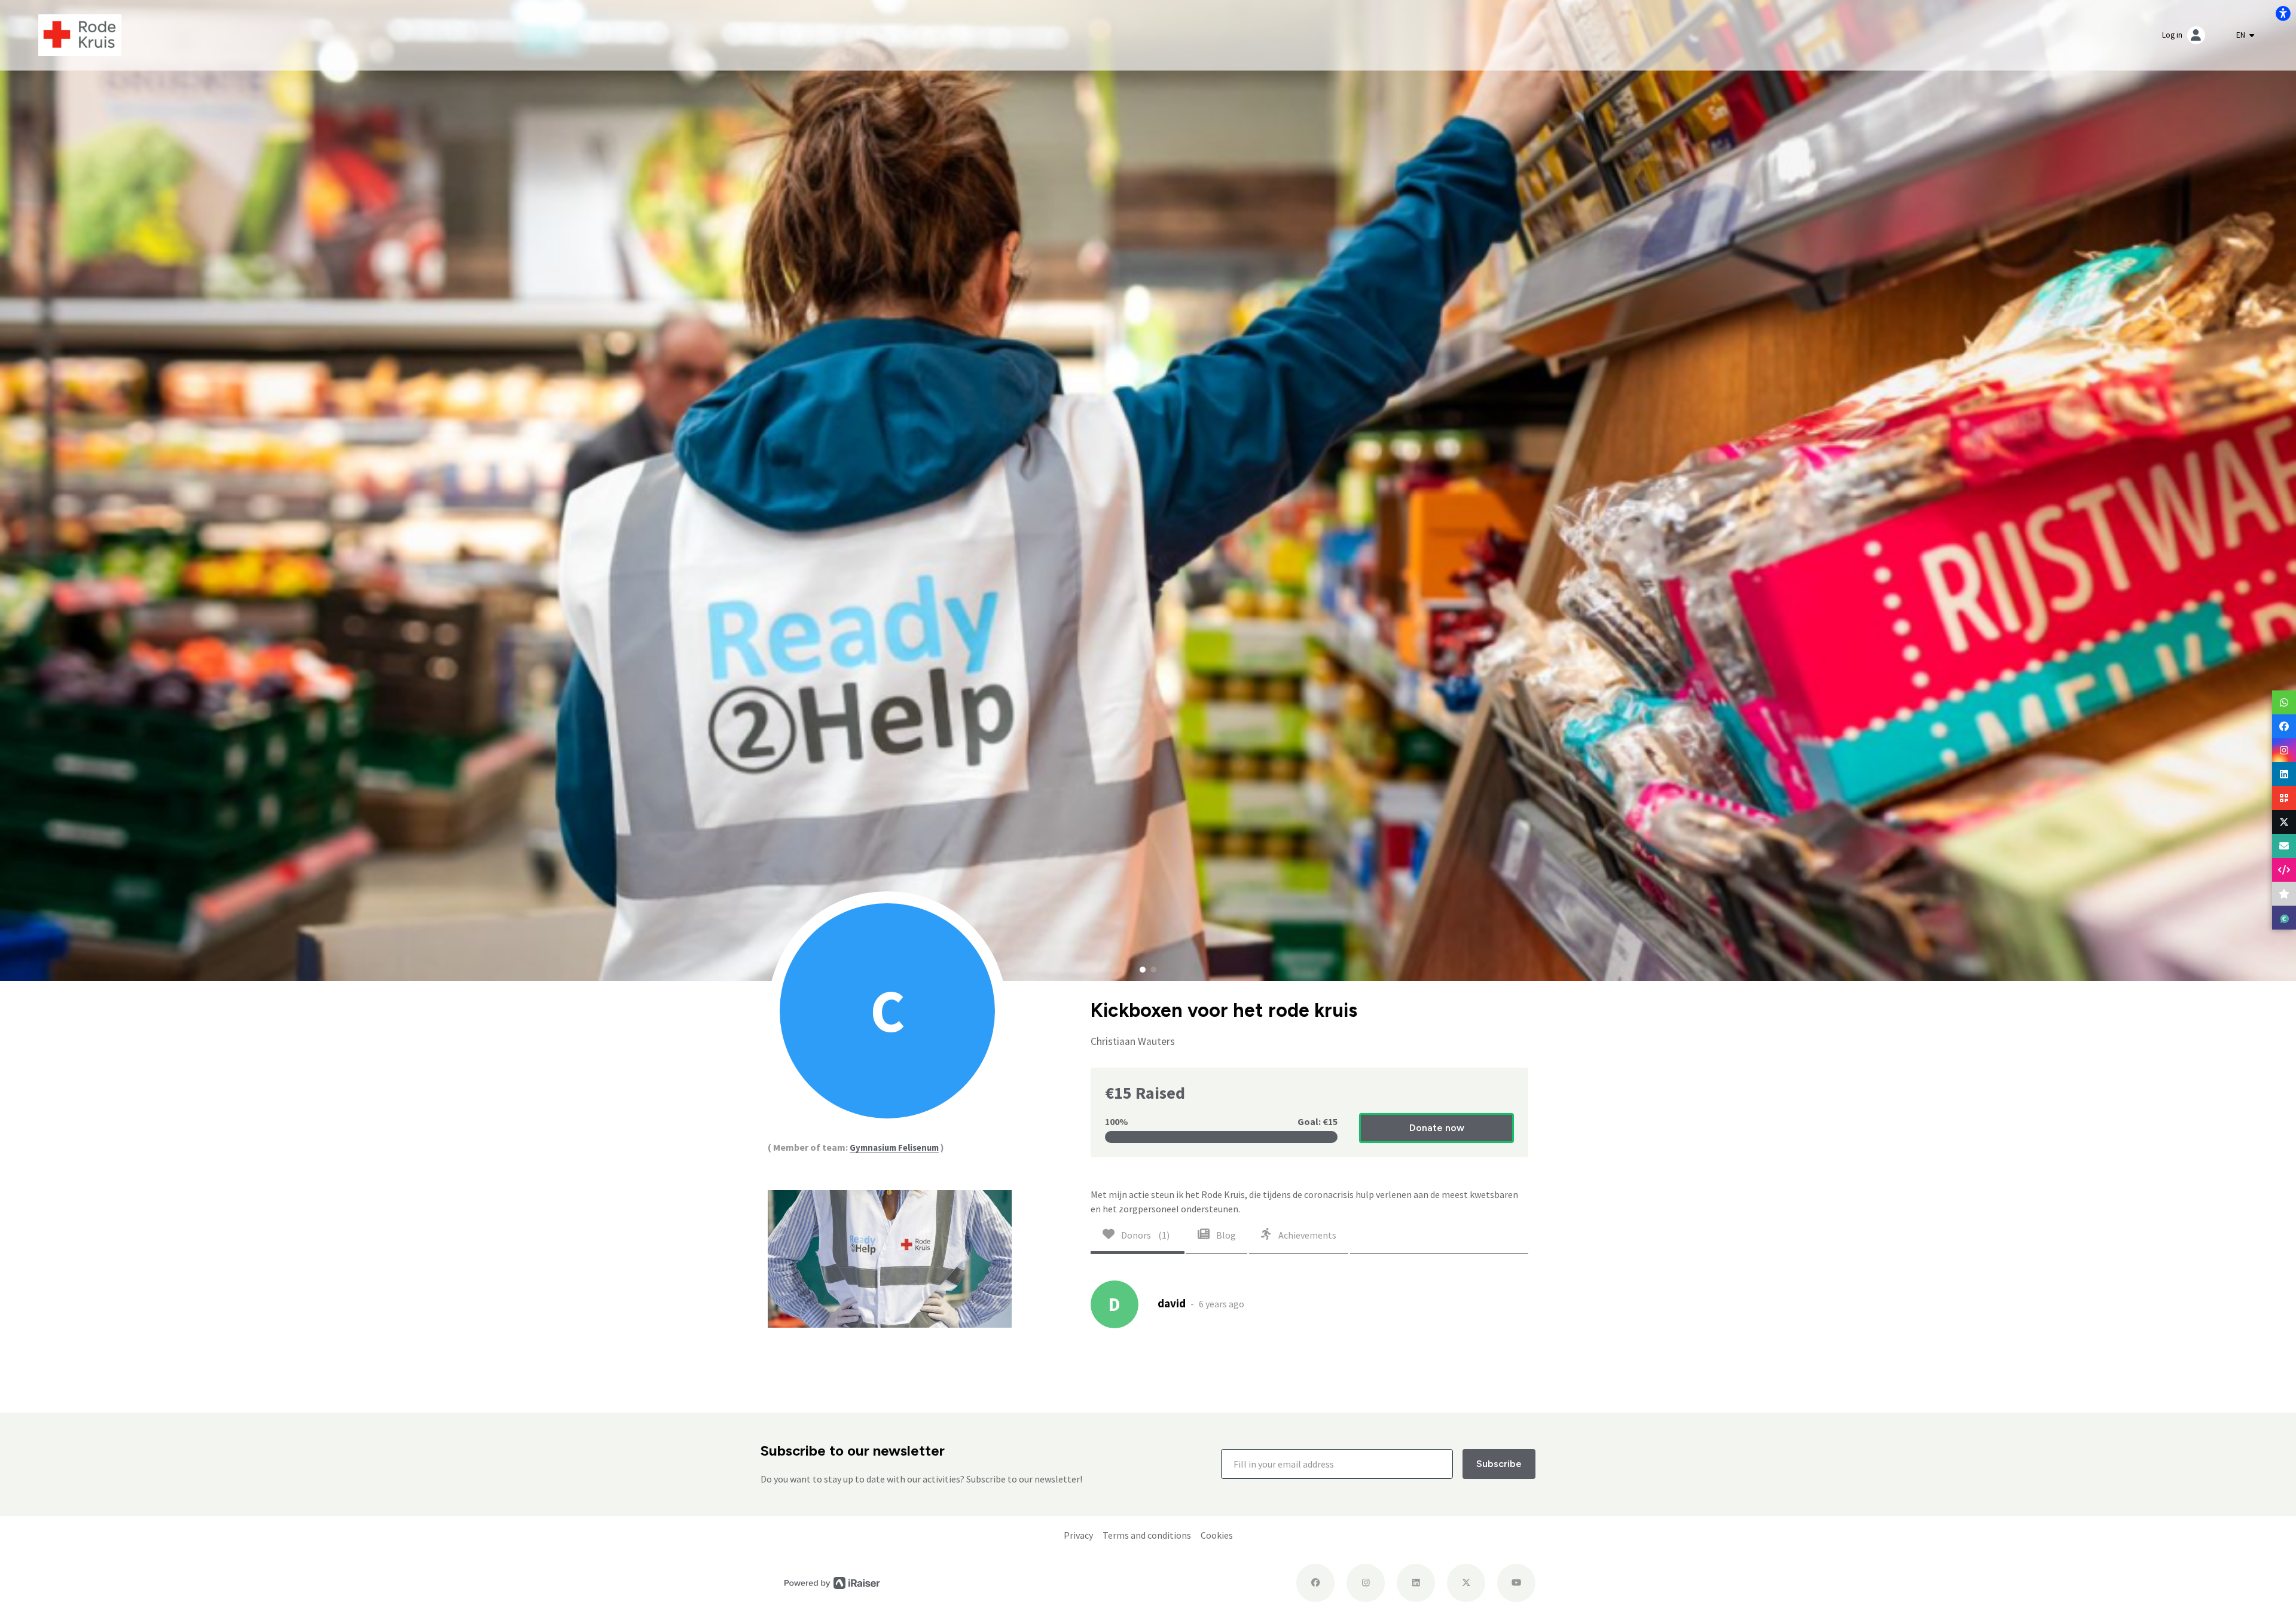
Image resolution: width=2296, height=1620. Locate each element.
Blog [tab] (1225, 1235)
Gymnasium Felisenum (894, 1147)
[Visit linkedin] (1416, 1583)
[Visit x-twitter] (1466, 1583)
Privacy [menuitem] (1078, 1535)
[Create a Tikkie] (2284, 918)
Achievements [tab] (1306, 1235)
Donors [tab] (1144, 1235)
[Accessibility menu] (2283, 13)
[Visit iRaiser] (832, 1582)
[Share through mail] (2284, 846)
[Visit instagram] (1366, 1583)
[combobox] (2245, 35)
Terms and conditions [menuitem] (1147, 1535)
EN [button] (2242, 35)
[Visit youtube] (1516, 1583)
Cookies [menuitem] (1217, 1535)
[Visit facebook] (1315, 1583)
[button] (1143, 970)
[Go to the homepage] (80, 34)
